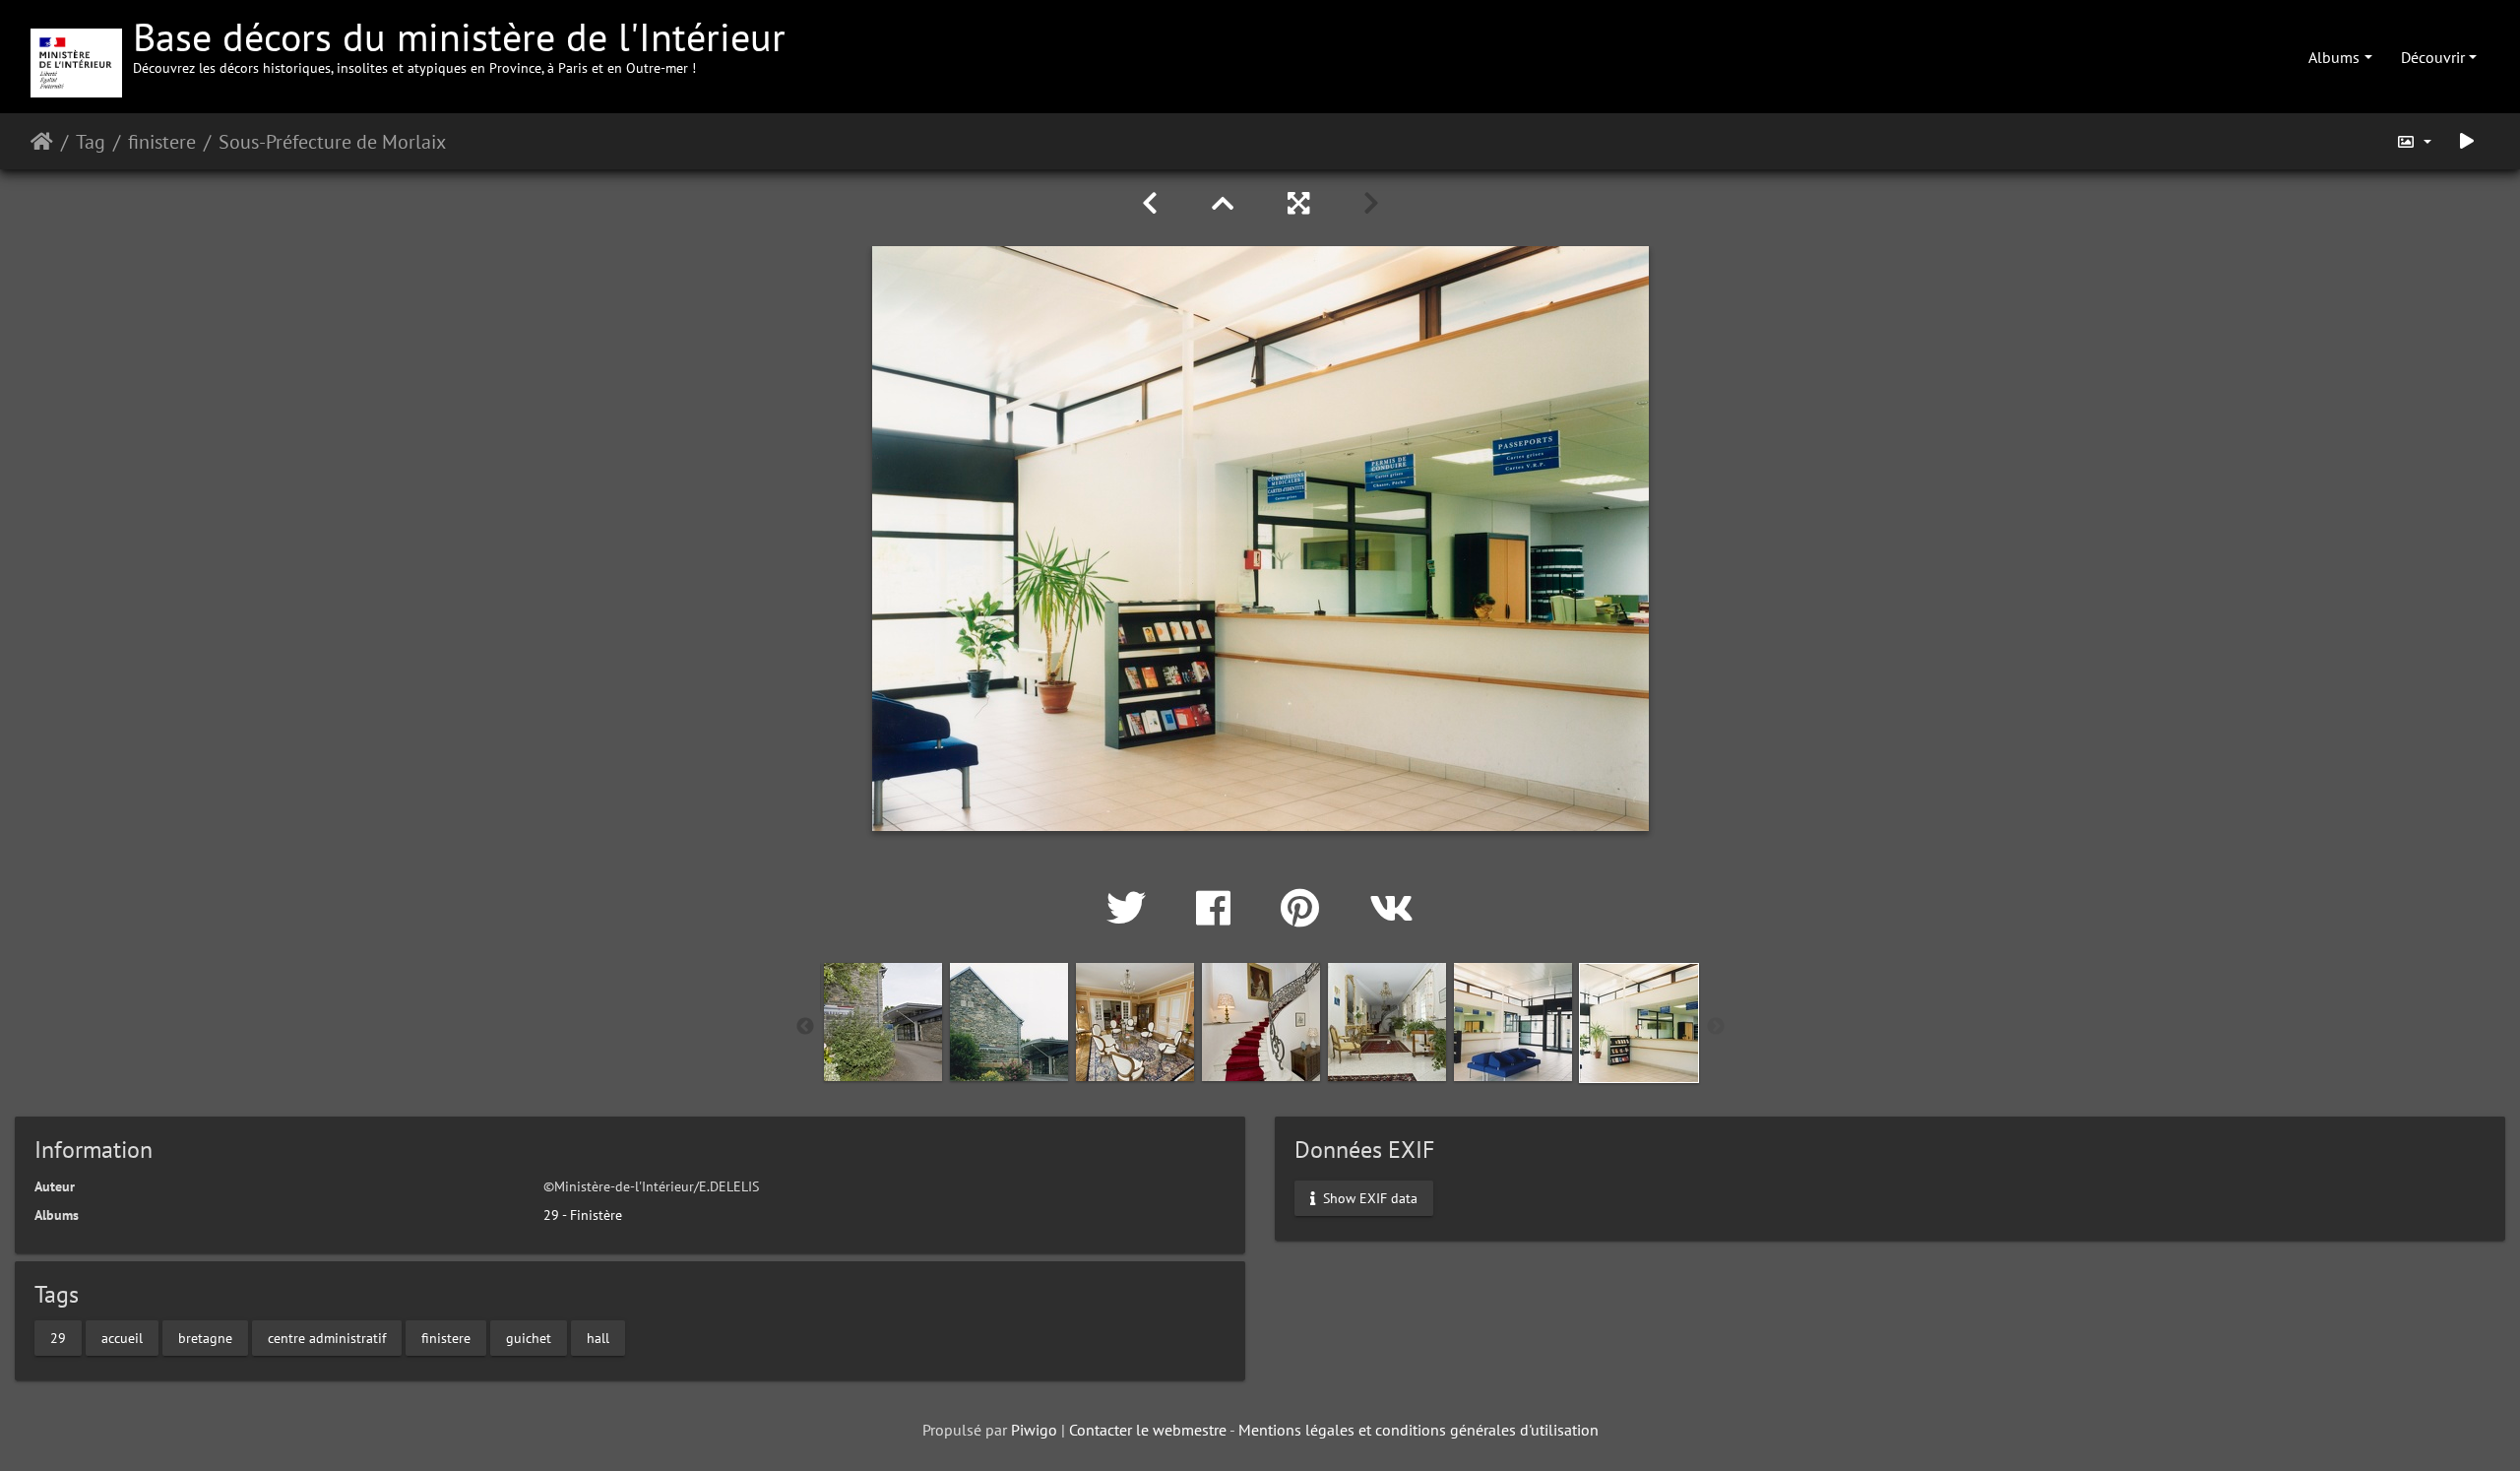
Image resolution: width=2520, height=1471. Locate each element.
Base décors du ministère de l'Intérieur (459, 44)
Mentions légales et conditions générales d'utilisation (1418, 1430)
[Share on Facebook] (1219, 908)
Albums (2334, 57)
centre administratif (327, 1338)
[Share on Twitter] (1132, 908)
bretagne (205, 1338)
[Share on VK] (1391, 908)
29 (58, 1338)
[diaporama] (2467, 141)
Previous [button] (805, 1027)
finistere (162, 142)
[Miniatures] (1226, 203)
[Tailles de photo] (2414, 141)
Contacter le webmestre (1148, 1430)
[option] (883, 1022)
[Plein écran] (1302, 203)
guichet (529, 1338)
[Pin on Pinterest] (1305, 908)
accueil (122, 1338)
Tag (91, 142)
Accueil (42, 142)
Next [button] (1716, 1027)
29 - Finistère (583, 1215)
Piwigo (1034, 1430)
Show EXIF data (1368, 1197)
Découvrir (2433, 57)
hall (598, 1338)
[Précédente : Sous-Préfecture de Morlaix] (1153, 203)
